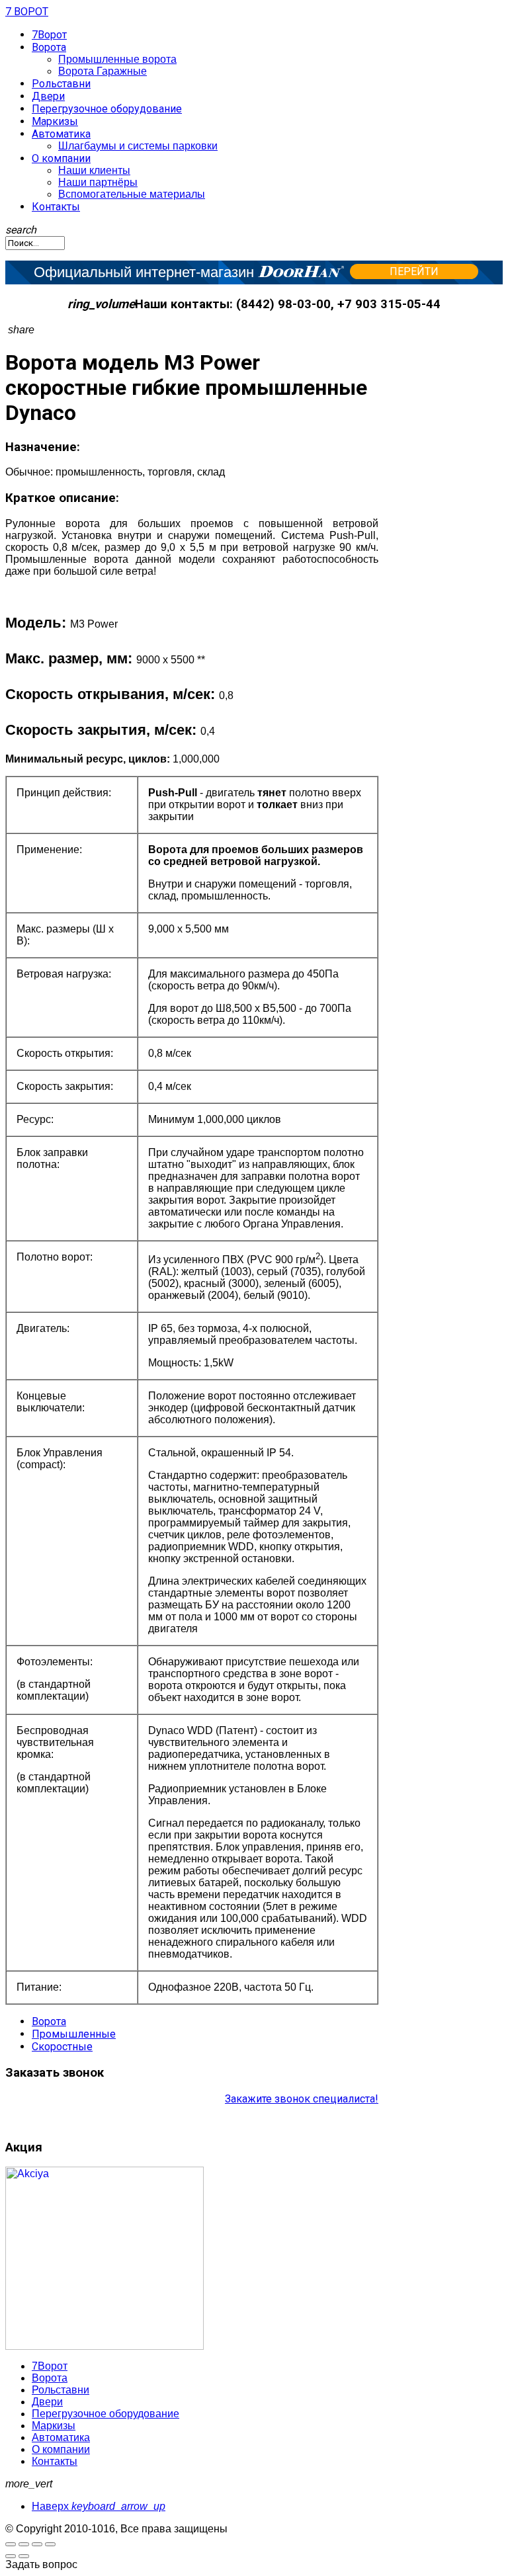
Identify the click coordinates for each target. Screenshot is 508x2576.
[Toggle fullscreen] (11, 2544)
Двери (48, 96)
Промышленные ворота (117, 59)
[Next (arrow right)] (24, 2556)
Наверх (99, 2506)
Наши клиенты (94, 170)
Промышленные (74, 2034)
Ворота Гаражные (103, 71)
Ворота (49, 47)
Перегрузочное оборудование (107, 109)
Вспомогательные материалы (132, 194)
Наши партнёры (98, 182)
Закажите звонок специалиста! (302, 2099)
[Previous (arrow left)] (11, 2556)
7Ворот (49, 35)
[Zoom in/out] (24, 2544)
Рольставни (61, 84)
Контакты (56, 207)
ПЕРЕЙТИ (414, 271)
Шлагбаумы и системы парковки (138, 146)
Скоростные (62, 2047)
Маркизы (55, 121)
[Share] (37, 2544)
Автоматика (61, 134)
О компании (61, 158)
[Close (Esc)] (50, 2544)
